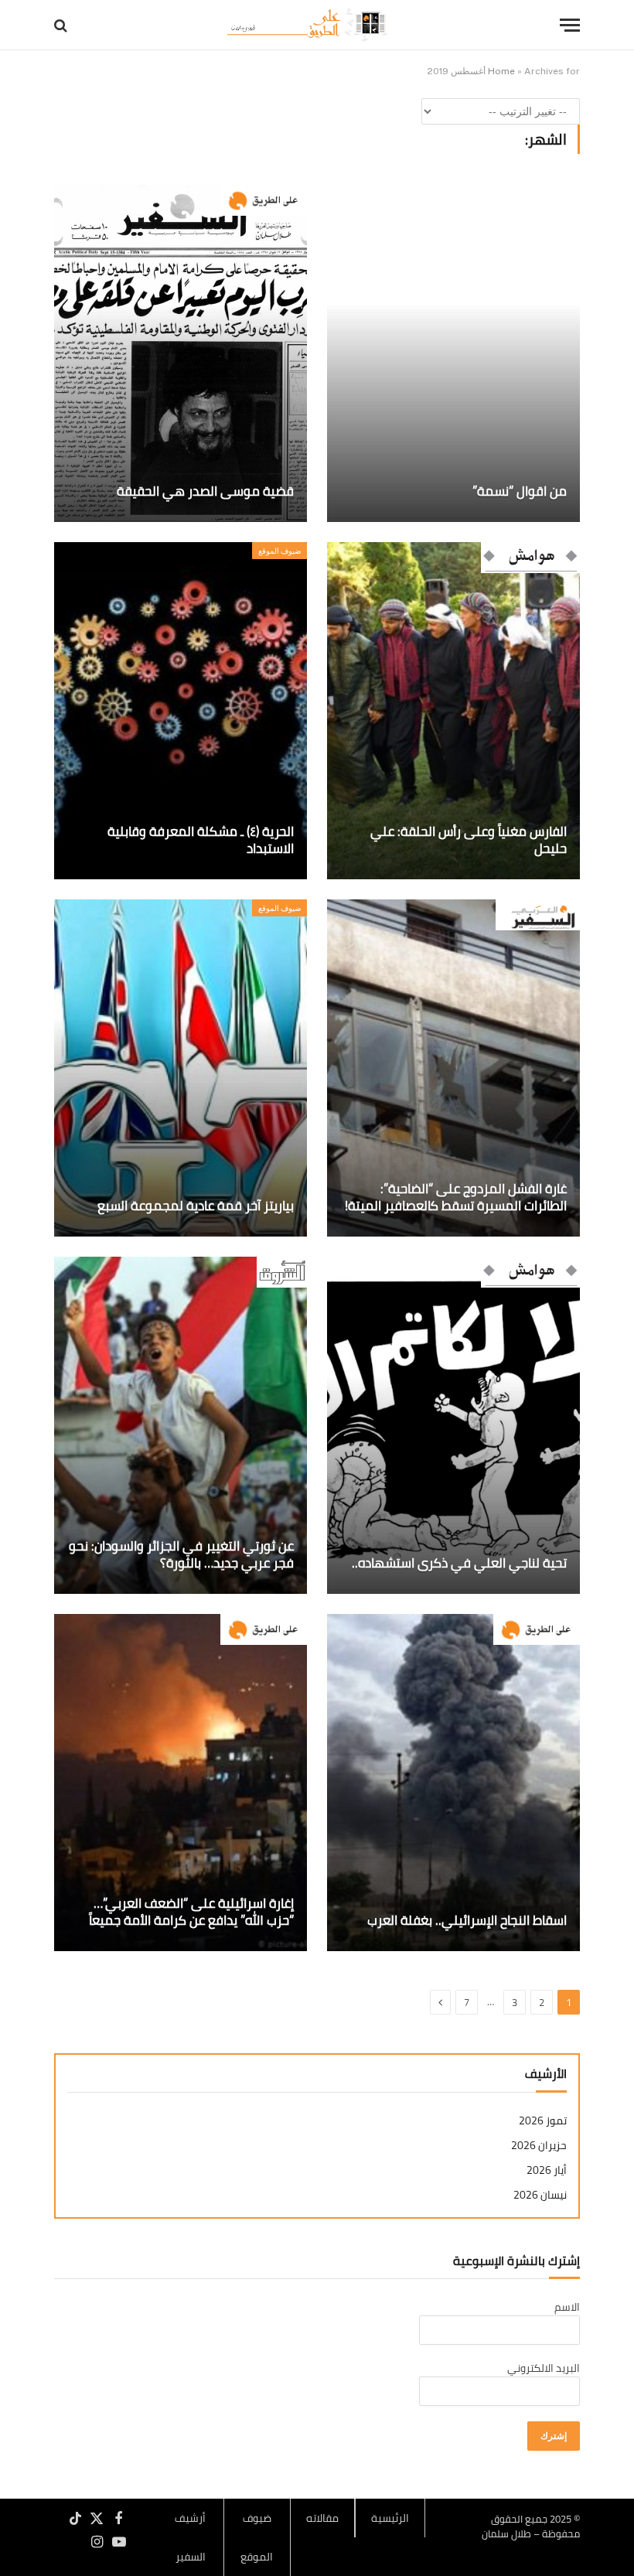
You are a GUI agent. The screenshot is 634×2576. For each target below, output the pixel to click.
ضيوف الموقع (280, 551)
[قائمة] (570, 25)
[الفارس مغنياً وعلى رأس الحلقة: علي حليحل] (453, 711)
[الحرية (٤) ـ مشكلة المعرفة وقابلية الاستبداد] (181, 711)
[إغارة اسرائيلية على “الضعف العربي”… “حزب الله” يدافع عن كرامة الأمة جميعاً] (181, 1783)
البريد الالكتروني (544, 2368)
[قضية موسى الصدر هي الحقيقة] (181, 353)
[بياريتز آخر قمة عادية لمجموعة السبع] (181, 1068)
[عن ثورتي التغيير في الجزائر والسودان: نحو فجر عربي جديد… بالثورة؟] (181, 1425)
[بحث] (62, 25)
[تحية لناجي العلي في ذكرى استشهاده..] (453, 1425)
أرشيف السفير (190, 2537)
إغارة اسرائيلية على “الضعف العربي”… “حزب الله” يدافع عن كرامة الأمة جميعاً (191, 1912)
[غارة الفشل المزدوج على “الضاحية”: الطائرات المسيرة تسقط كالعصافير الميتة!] (453, 1068)
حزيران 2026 (539, 2146)
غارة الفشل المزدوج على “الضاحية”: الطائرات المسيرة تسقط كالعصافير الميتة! (456, 1198)
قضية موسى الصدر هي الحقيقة (205, 492)
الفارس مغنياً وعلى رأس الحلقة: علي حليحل (469, 841)
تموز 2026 (543, 2121)
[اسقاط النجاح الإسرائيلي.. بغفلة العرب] (453, 1783)
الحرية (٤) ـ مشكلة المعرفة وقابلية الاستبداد (201, 841)
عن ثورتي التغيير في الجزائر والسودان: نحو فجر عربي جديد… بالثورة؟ (181, 1555)
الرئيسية (390, 2518)
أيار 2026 (547, 2170)
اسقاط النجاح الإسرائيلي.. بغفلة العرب (467, 1921)
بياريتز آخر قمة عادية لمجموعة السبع (196, 1206)
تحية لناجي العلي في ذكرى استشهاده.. (459, 1564)
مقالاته (322, 2518)
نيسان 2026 (540, 2195)
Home (501, 71)
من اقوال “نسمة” (520, 492)
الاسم (567, 2307)
